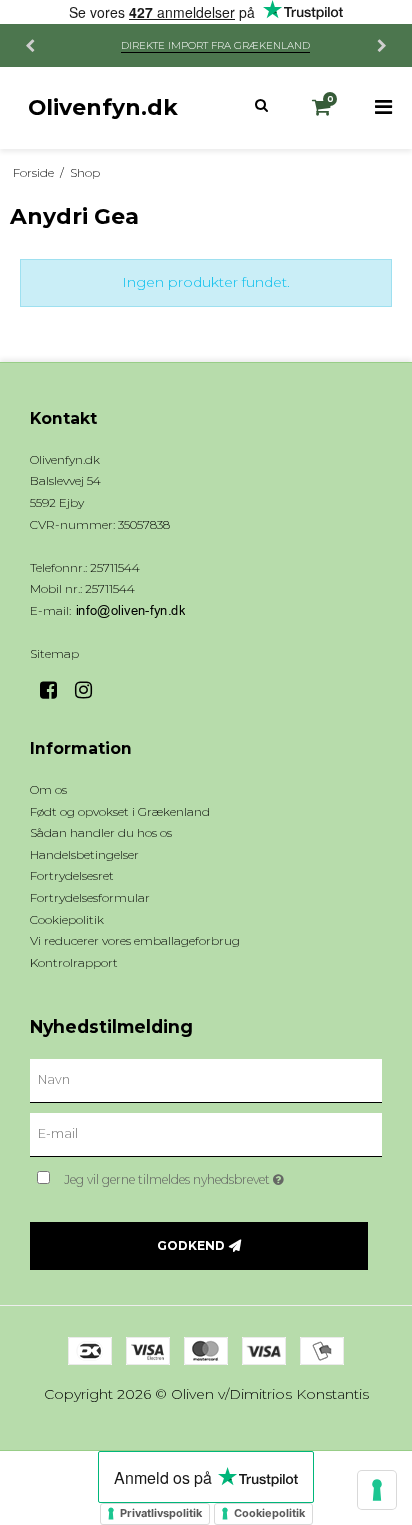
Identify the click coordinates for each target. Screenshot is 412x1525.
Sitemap (54, 653)
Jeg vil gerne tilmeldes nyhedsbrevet (195, 1175)
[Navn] (206, 1080)
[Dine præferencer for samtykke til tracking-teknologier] (377, 1490)
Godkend (191, 1245)
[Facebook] (55, 690)
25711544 (110, 588)
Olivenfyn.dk (103, 107)
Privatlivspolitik (161, 1513)
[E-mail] (206, 1134)
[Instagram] (90, 690)
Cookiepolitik (269, 1513)
